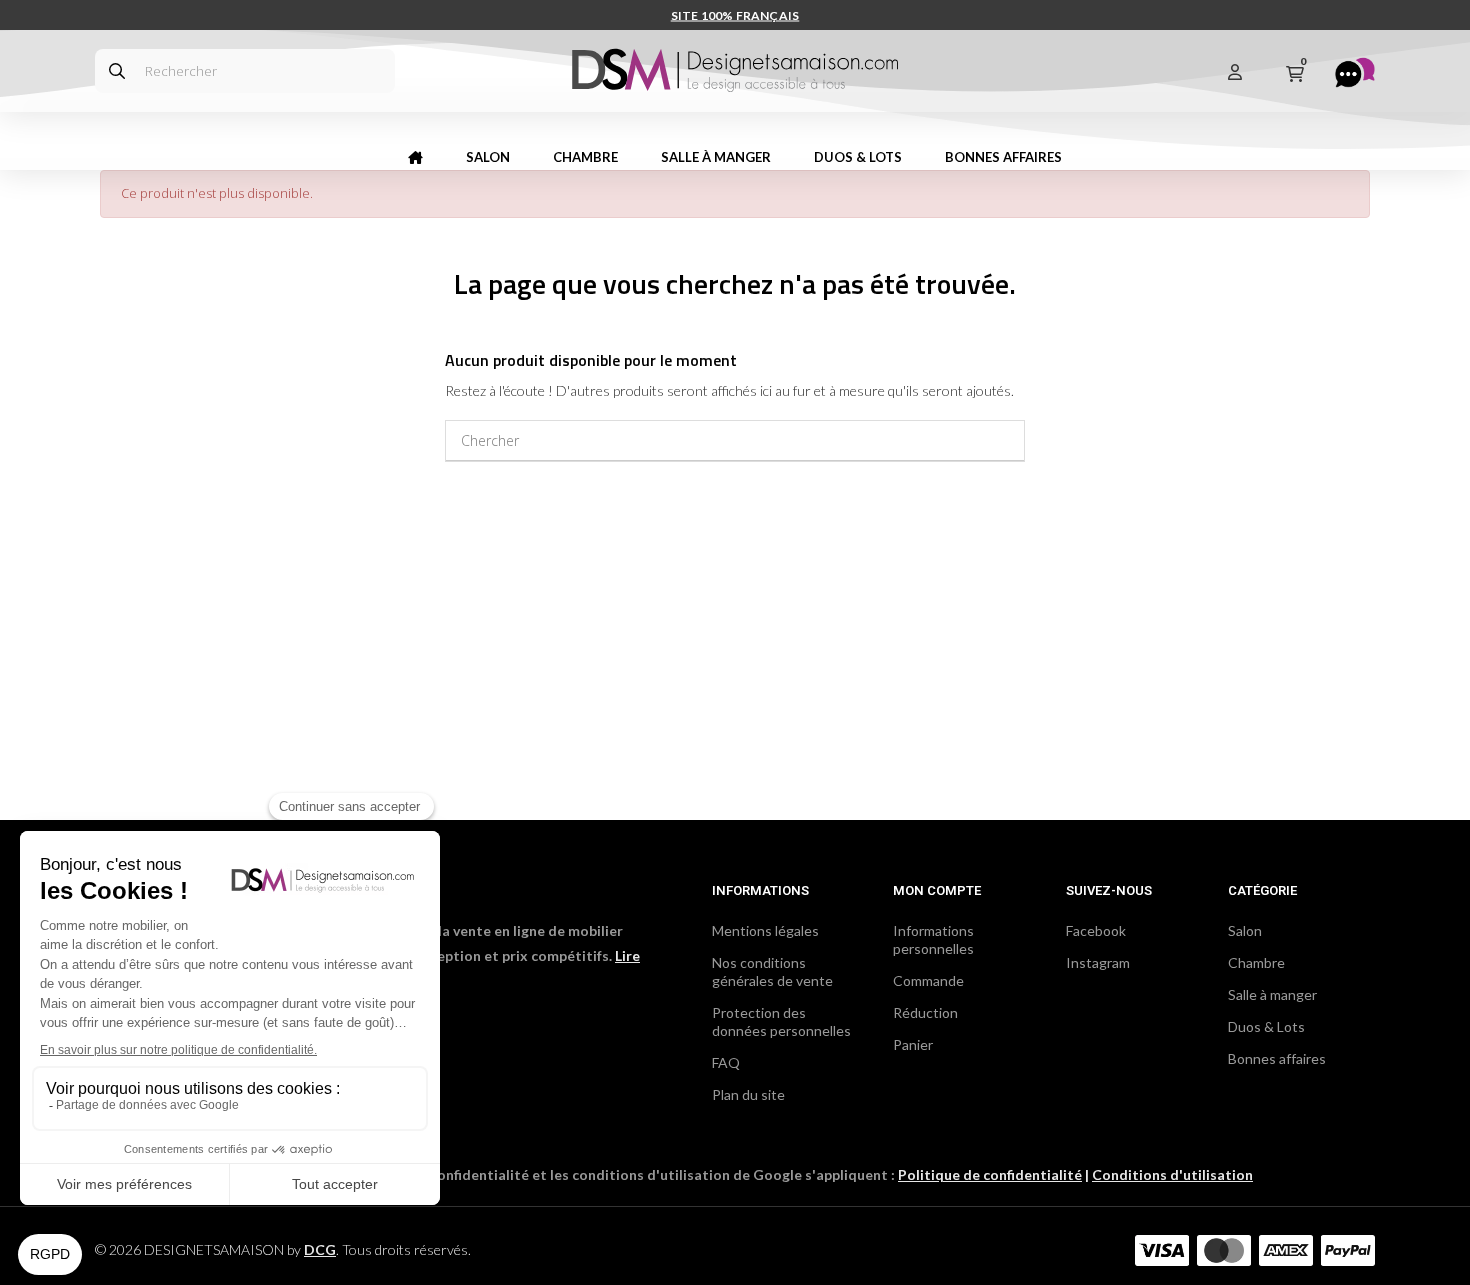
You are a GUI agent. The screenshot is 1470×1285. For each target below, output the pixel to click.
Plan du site (748, 1094)
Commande (928, 980)
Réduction (925, 1012)
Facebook (1096, 930)
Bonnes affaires (1277, 1058)
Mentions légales (765, 930)
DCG (320, 1249)
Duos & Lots (1266, 1026)
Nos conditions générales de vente (772, 971)
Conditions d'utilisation (1172, 1174)
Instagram (1098, 962)
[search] (117, 71)
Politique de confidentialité (990, 1174)
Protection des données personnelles (781, 1021)
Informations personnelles (933, 939)
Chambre (1256, 962)
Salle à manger (1272, 994)
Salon (1245, 930)
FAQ (726, 1062)
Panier (913, 1044)
